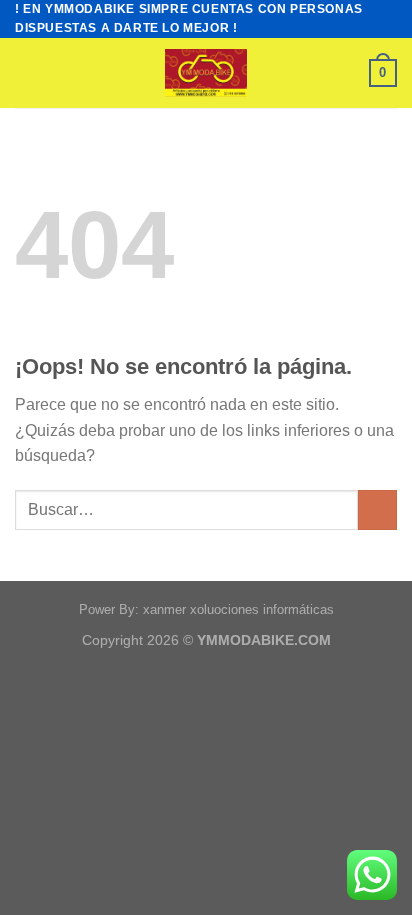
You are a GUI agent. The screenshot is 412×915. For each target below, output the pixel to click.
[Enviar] (377, 509)
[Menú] (27, 73)
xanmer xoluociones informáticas (238, 609)
